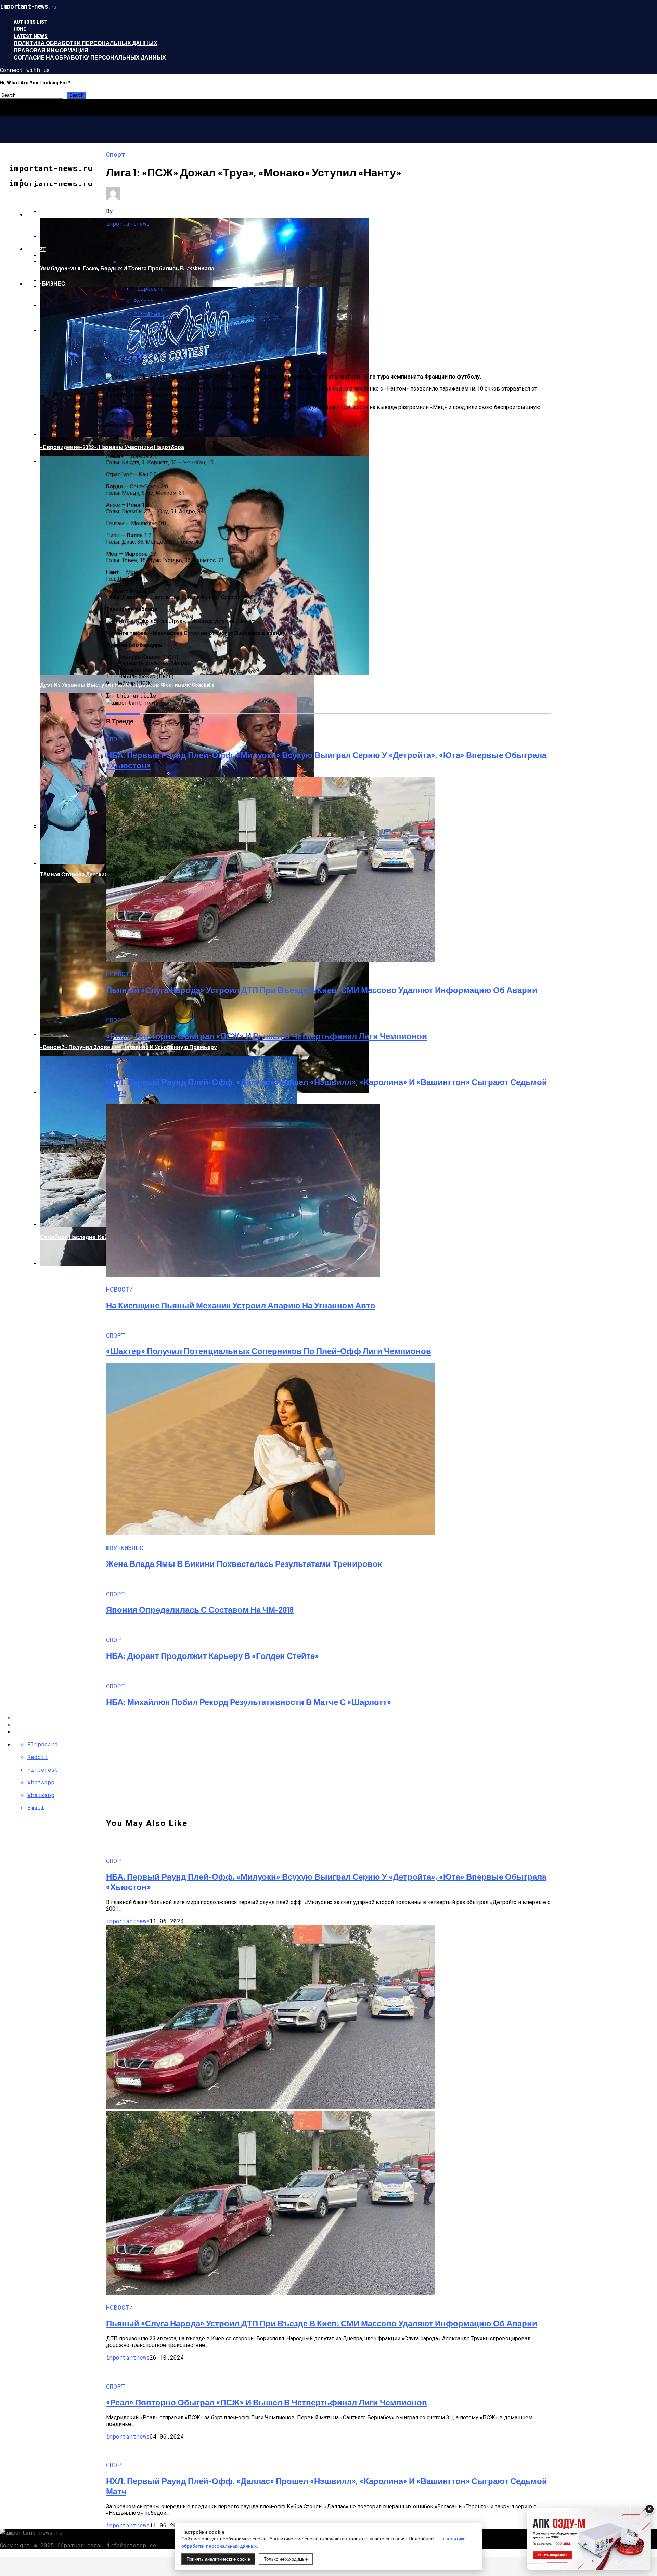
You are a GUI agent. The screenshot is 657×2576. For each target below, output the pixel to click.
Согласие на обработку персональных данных (90, 57)
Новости (40, 214)
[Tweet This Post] (335, 1724)
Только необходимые (286, 2559)
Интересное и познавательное (76, 180)
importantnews (128, 223)
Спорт (36, 249)
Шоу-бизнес (46, 283)
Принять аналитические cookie (218, 2559)
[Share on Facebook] (335, 1717)
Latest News (31, 36)
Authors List (31, 21)
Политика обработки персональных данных (86, 43)
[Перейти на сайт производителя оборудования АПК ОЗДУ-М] (589, 2539)
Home (20, 29)
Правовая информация (51, 50)
